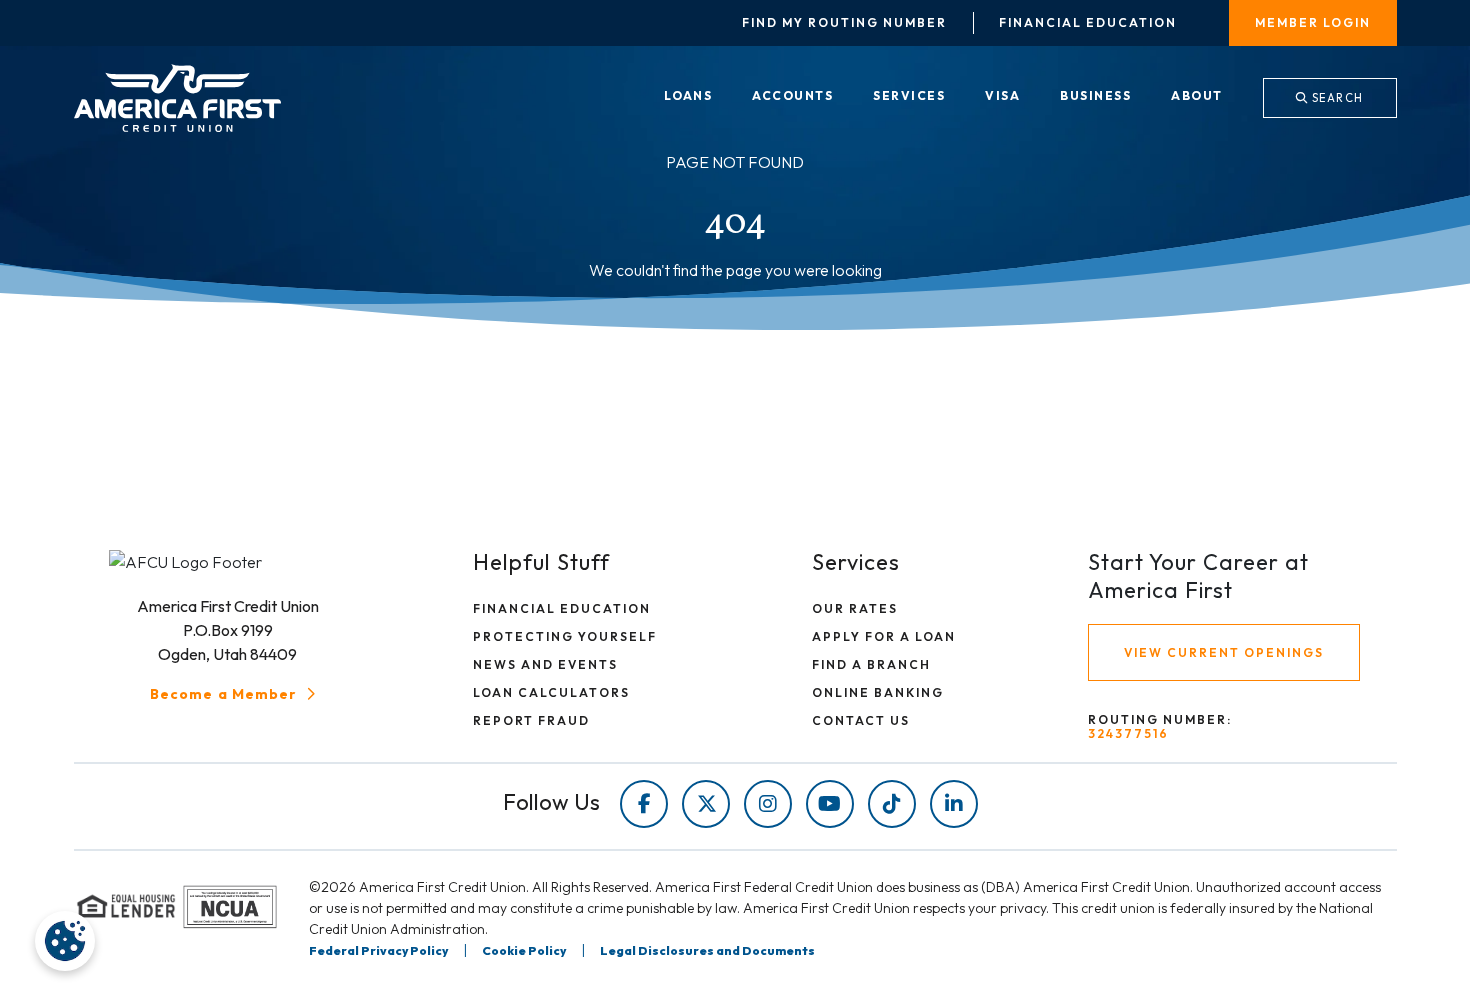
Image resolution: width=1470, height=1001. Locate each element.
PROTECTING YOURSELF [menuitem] (565, 636)
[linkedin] (954, 804)
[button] (235, 694)
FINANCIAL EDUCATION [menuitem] (562, 608)
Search (1336, 98)
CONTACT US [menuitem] (861, 720)
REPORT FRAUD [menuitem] (531, 720)
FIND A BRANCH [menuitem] (871, 664)
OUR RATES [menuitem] (855, 608)
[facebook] (644, 804)
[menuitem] (688, 97)
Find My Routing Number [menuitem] (844, 23)
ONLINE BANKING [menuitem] (878, 692)
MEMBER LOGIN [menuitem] (1313, 22)
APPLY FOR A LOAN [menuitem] (884, 636)
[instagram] (768, 804)
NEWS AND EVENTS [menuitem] (545, 664)
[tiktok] (892, 804)
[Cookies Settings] (65, 941)
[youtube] (830, 804)
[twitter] (706, 804)
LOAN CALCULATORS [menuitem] (551, 692)
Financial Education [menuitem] (1088, 23)
